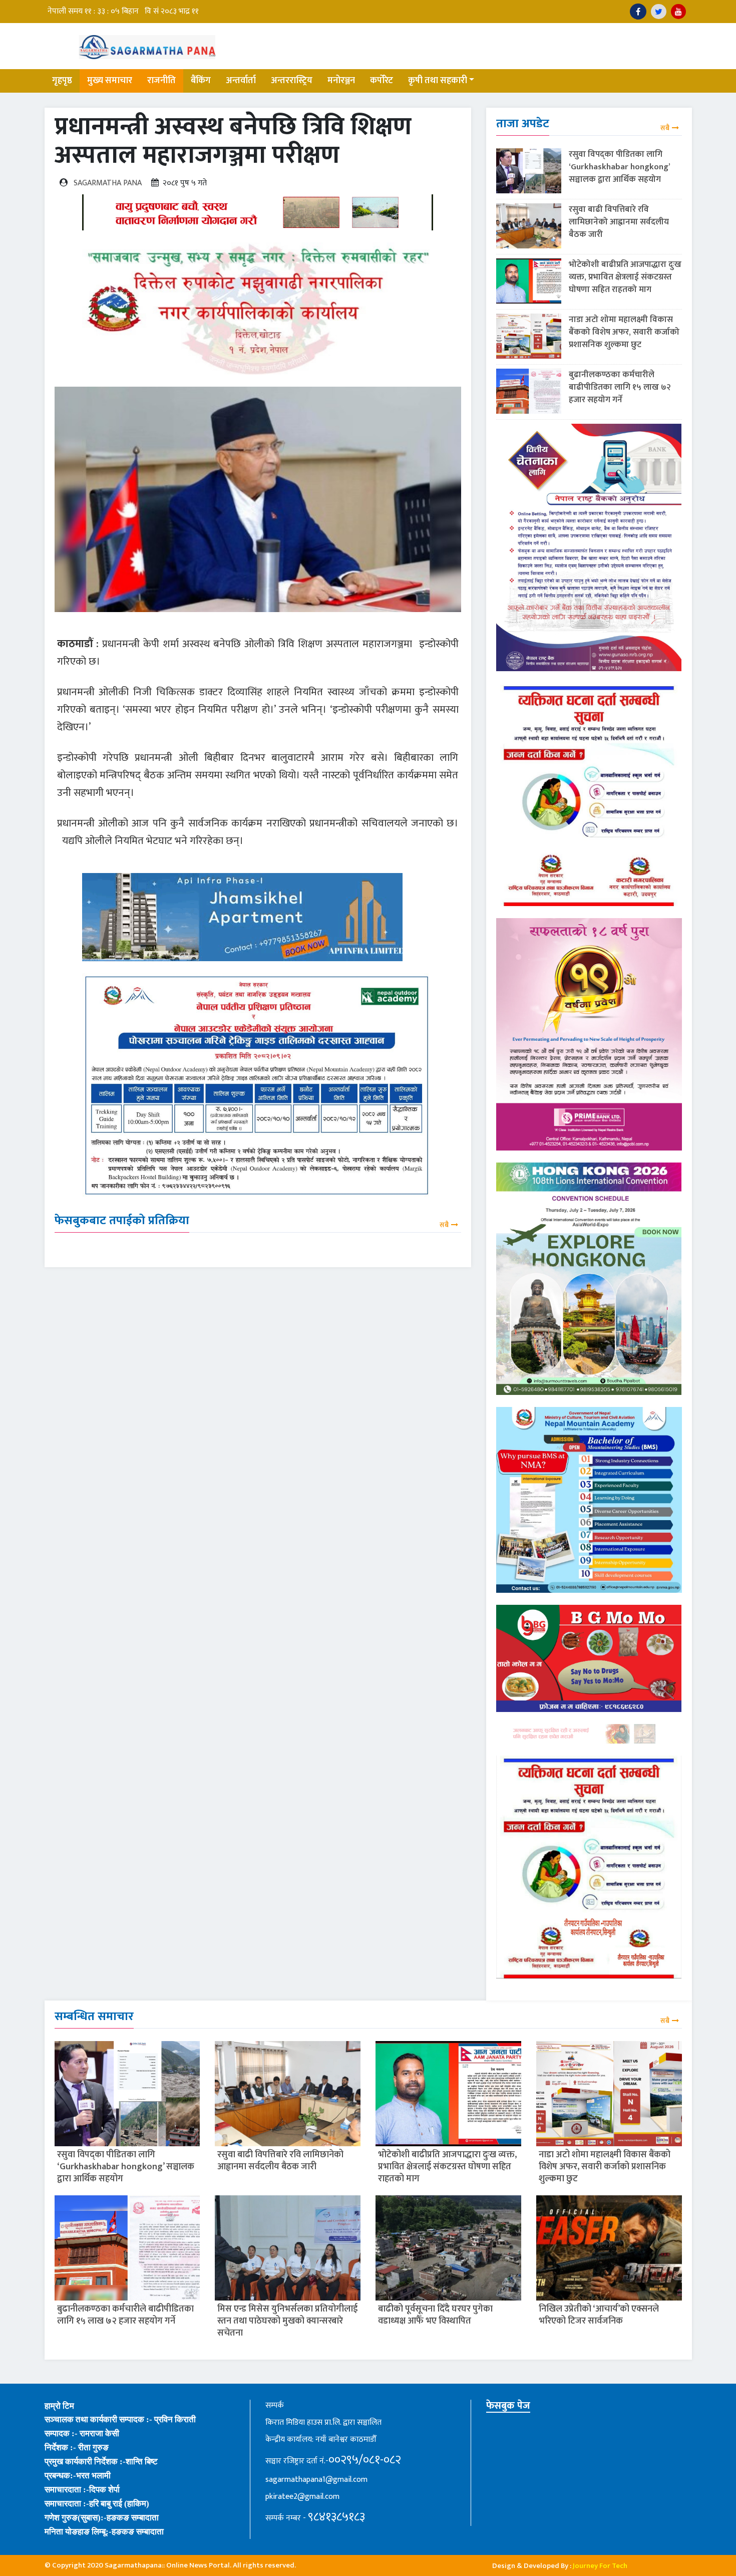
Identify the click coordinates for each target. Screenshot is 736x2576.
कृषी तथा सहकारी (438, 81)
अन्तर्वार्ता (241, 81)
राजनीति (161, 81)
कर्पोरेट (382, 81)
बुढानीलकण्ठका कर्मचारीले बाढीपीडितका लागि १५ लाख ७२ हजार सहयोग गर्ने (620, 387)
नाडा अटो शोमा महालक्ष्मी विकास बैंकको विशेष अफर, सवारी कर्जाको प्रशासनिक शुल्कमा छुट (624, 332)
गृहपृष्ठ (62, 81)
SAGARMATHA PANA (108, 183)
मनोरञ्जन (341, 81)
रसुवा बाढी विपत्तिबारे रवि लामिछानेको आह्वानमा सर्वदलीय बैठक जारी (619, 222)
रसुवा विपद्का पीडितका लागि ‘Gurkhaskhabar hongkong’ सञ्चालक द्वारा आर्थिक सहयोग (619, 167)
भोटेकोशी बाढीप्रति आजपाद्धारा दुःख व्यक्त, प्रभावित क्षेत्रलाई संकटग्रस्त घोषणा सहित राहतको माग (625, 277)
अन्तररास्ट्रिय (292, 81)
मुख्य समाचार (110, 81)
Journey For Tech (600, 2566)
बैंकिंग (201, 81)
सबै (444, 1225)
